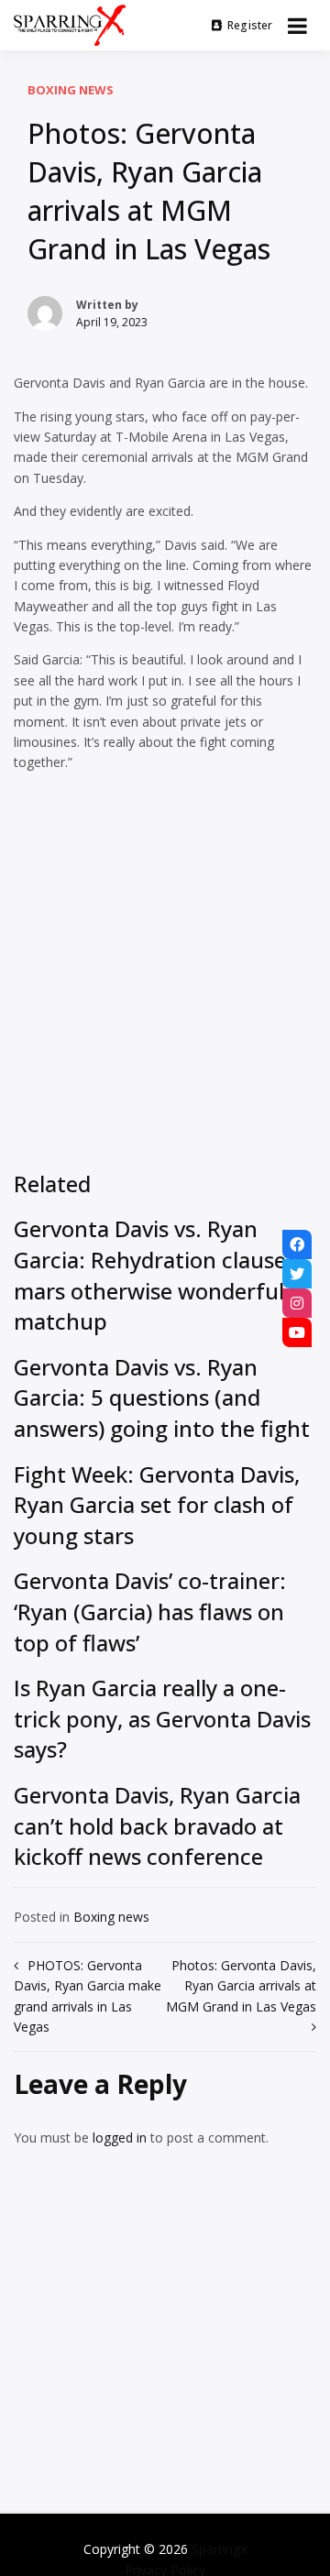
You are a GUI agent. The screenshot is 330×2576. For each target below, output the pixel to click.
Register (250, 25)
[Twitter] (297, 1274)
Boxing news (71, 90)
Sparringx (219, 2549)
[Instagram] (297, 1303)
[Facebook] (297, 1244)
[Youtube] (297, 1332)
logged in (120, 2138)
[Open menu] (297, 26)
